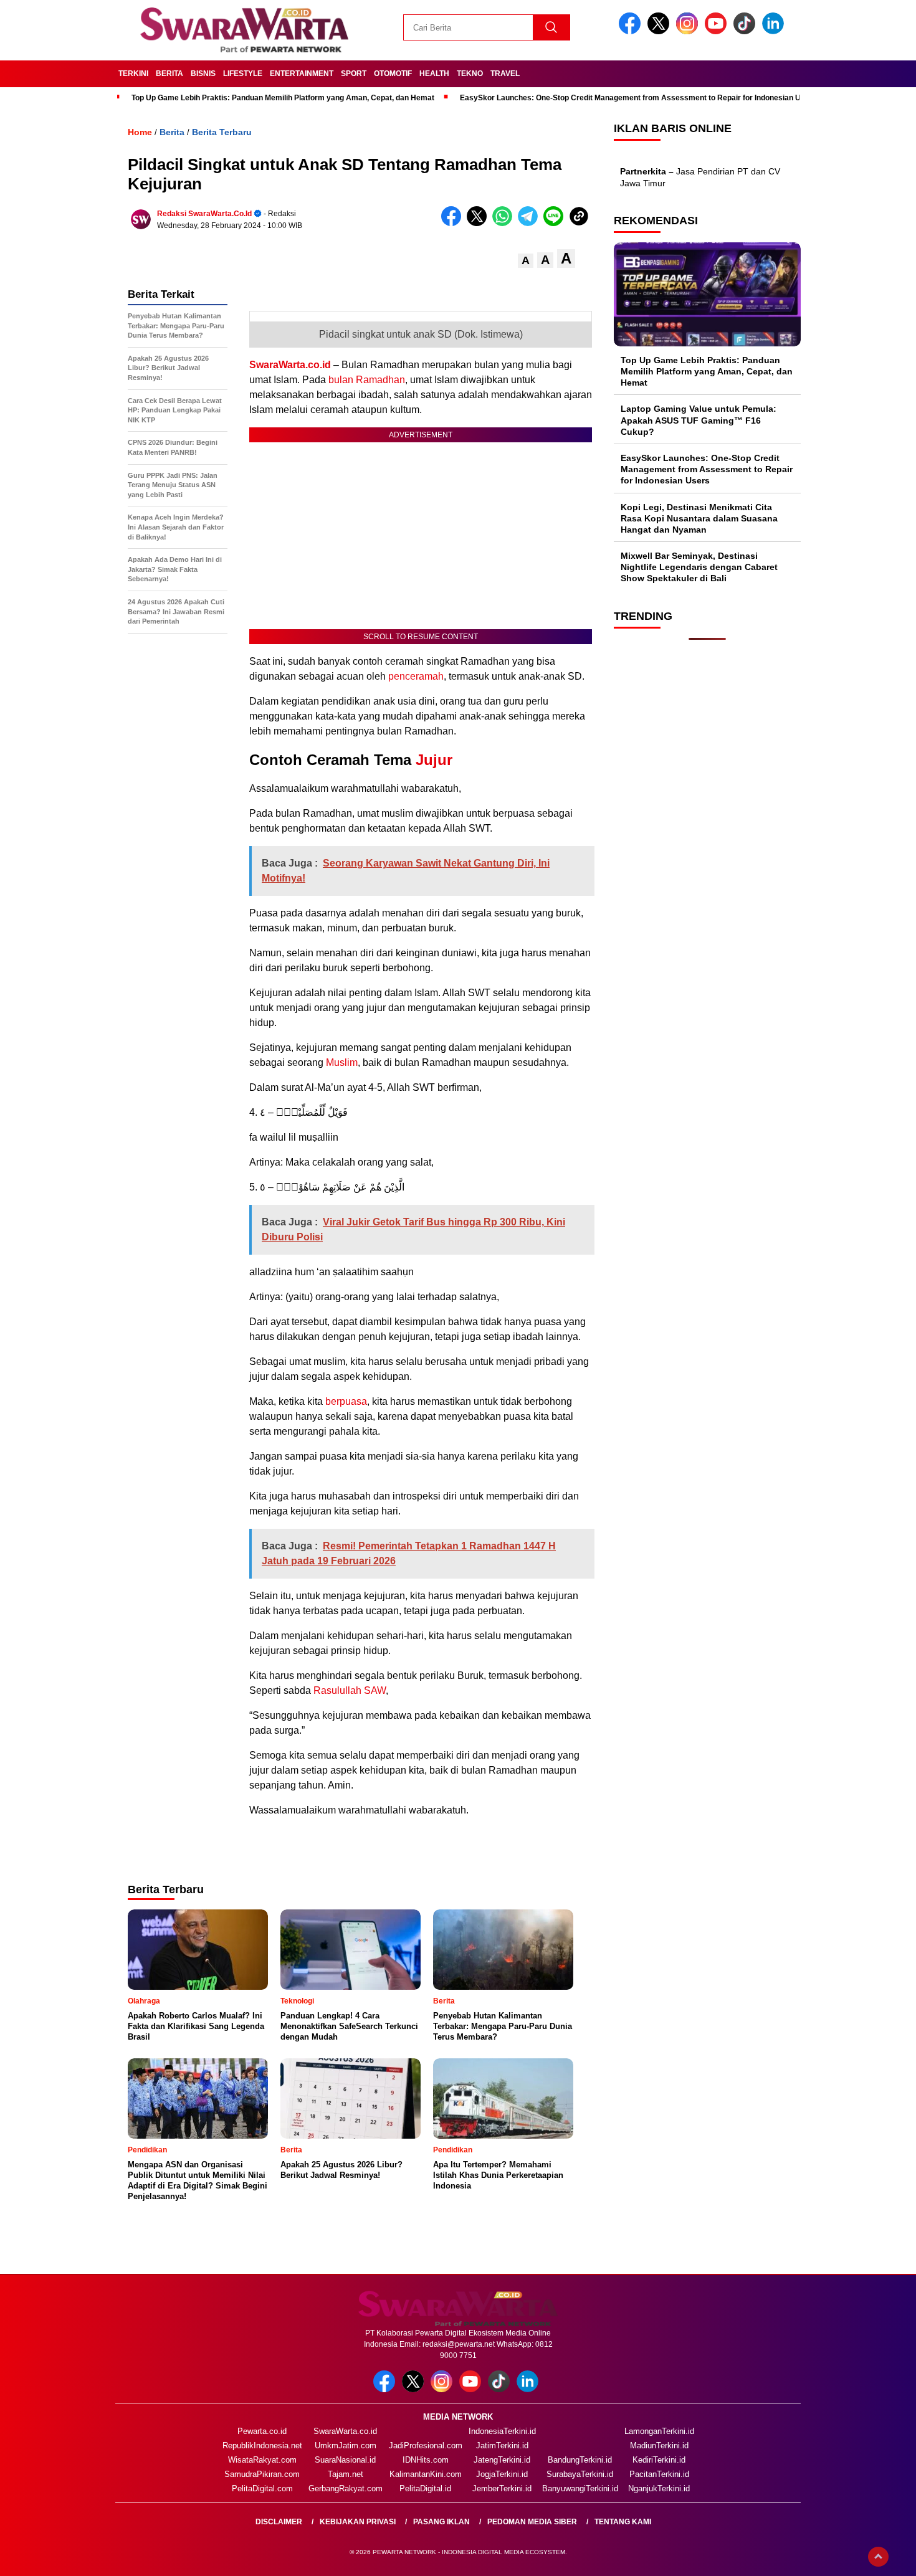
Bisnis (203, 74)
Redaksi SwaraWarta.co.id (204, 214)
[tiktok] (747, 31)
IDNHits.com (426, 2460)
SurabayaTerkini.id (580, 2474)
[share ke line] (556, 223)
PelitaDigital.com (262, 2488)
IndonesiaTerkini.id (502, 2431)
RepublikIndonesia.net (262, 2445)
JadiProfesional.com (426, 2445)
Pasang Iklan (441, 2522)
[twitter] (661, 31)
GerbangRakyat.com (346, 2488)
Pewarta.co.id (262, 2431)
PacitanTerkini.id (659, 2474)
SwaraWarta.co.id (290, 365)
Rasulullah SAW (350, 1690)
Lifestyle (243, 74)
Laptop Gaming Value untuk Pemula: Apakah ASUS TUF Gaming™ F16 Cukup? (699, 420)
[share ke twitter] (479, 223)
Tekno (470, 74)
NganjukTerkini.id (659, 2488)
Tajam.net (346, 2474)
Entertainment (302, 74)
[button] (526, 261)
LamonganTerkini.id (659, 2431)
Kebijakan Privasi (358, 2522)
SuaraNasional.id (345, 2460)
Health (434, 74)
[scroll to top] (878, 2557)
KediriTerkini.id (659, 2460)
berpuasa (346, 1401)
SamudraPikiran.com (262, 2474)
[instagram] (689, 31)
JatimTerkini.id (502, 2445)
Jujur (434, 760)
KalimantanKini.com (426, 2474)
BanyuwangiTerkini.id (580, 2488)
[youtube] (718, 31)
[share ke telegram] (531, 223)
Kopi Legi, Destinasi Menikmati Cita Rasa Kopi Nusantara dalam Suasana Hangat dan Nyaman (699, 518)
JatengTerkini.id (502, 2460)
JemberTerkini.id (502, 2488)
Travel (505, 74)
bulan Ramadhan (367, 380)
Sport (354, 74)
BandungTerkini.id (580, 2460)
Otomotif (393, 74)
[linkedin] (775, 31)
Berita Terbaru (222, 132)
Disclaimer (279, 2522)
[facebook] (632, 31)
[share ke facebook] (454, 223)
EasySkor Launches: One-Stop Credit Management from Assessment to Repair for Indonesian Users (638, 98)
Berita (169, 74)
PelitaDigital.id (425, 2488)
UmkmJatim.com (346, 2445)
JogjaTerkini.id (502, 2474)
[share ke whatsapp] (505, 223)
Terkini (133, 74)
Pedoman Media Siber (532, 2522)
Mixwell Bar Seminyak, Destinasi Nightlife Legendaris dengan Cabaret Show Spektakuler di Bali (699, 567)
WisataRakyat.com (262, 2460)
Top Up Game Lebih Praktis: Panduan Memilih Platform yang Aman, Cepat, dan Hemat (283, 98)
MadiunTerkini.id (659, 2445)
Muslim (342, 1062)
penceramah (416, 676)
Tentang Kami (623, 2522)
